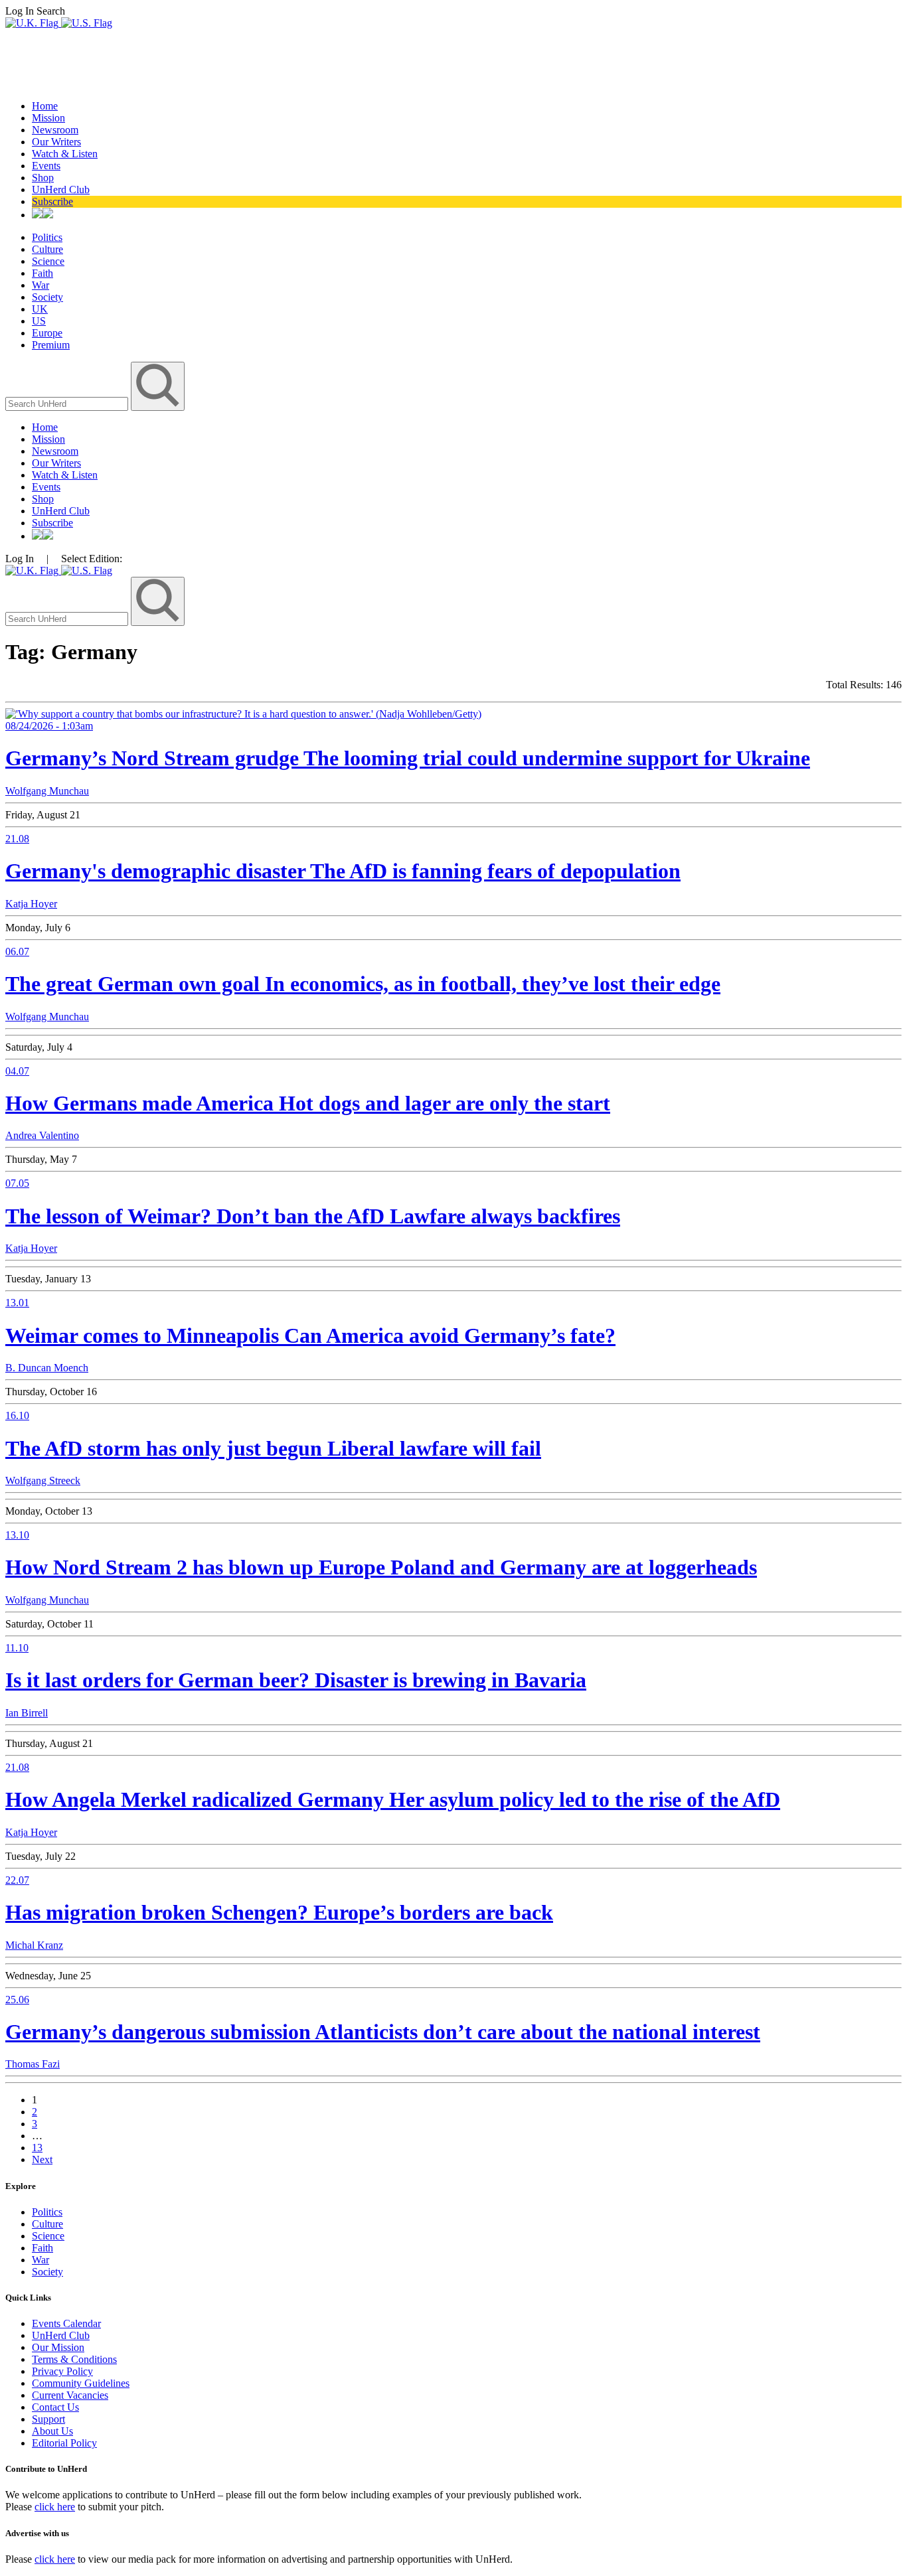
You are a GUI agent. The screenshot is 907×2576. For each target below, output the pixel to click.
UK (40, 309)
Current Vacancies (70, 2395)
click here (55, 2507)
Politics (47, 237)
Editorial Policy (64, 2443)
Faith (42, 273)
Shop (43, 178)
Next (42, 2159)
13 (37, 2148)
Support (48, 2419)
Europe (47, 333)
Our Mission (58, 2347)
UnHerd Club (61, 189)
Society (47, 297)
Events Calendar (66, 2323)
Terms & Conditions (74, 2359)
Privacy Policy (62, 2371)
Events (46, 166)
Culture (47, 249)
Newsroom (55, 130)
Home (45, 106)
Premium (51, 345)
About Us (52, 2431)
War (41, 285)
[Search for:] (68, 403)
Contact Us (55, 2407)
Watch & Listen (65, 154)
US (39, 321)
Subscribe (52, 201)
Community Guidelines (81, 2383)
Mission (48, 118)
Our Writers (56, 142)
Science (48, 261)
